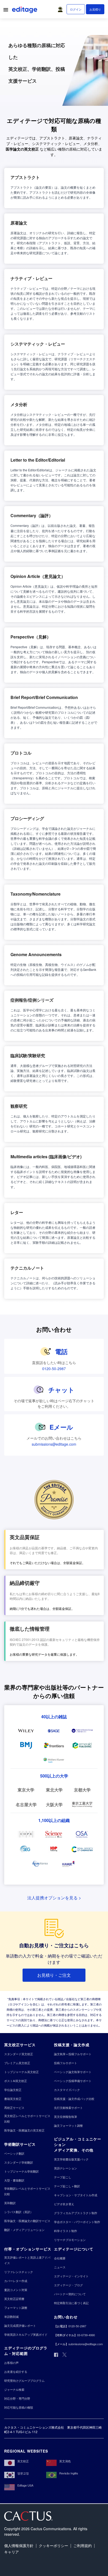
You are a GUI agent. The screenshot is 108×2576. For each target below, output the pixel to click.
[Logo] (25, 11)
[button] (61, 8)
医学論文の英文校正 (22, 149)
